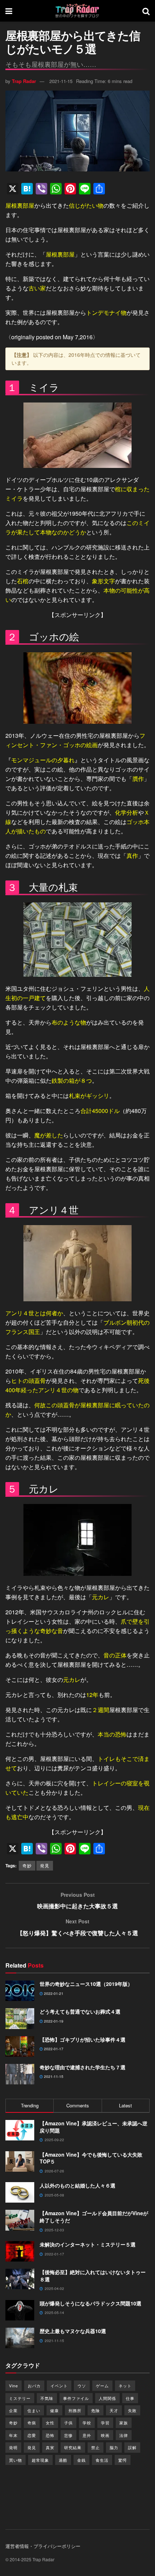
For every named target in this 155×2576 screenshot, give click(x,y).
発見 (45, 1865)
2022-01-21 (53, 1993)
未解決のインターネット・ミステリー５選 (88, 2244)
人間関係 (107, 2398)
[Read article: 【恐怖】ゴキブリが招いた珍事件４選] (20, 2046)
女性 (50, 2423)
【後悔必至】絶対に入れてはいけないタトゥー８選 (93, 2276)
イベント (59, 2386)
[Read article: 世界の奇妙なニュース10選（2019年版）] (20, 1991)
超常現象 (40, 2460)
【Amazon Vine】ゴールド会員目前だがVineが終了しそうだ (94, 2217)
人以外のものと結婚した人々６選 (77, 2185)
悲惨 (68, 2435)
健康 (54, 2410)
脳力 (114, 2447)
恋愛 (32, 2435)
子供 (68, 2423)
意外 (87, 2435)
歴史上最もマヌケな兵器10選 (73, 2331)
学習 (105, 2423)
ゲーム (102, 2386)
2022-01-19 (53, 2021)
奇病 (32, 2423)
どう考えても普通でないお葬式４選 (80, 2011)
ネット (125, 2386)
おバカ (34, 2386)
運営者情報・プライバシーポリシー (43, 2546)
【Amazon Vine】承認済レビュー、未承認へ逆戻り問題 (94, 2127)
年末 (13, 2435)
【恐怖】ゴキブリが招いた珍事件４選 (83, 2039)
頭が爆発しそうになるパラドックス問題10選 (90, 2303)
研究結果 (73, 2447)
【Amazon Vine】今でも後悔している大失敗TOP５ (91, 2158)
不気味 (47, 2398)
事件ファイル (76, 2398)
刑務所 (75, 2410)
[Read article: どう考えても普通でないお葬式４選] (20, 2018)
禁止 (96, 2447)
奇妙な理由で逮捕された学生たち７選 (83, 2067)
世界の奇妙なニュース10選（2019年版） (86, 1984)
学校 (87, 2423)
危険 (96, 2410)
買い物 (15, 2460)
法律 (124, 2435)
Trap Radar (24, 81)
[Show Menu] (9, 11)
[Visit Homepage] (77, 11)
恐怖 (50, 2435)
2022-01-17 (53, 2049)
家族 (124, 2423)
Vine (14, 2386)
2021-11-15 (61, 81)
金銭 (81, 2460)
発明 (13, 2447)
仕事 (130, 2398)
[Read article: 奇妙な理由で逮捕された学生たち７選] (20, 2074)
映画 (105, 2435)
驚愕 (123, 2460)
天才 (114, 2410)
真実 (50, 2447)
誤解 (132, 2447)
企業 (13, 2410)
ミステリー (20, 2398)
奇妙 (27, 1865)
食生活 (102, 2460)
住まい (34, 2410)
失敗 (132, 2410)
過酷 (63, 2460)
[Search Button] (146, 11)
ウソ (82, 2386)
